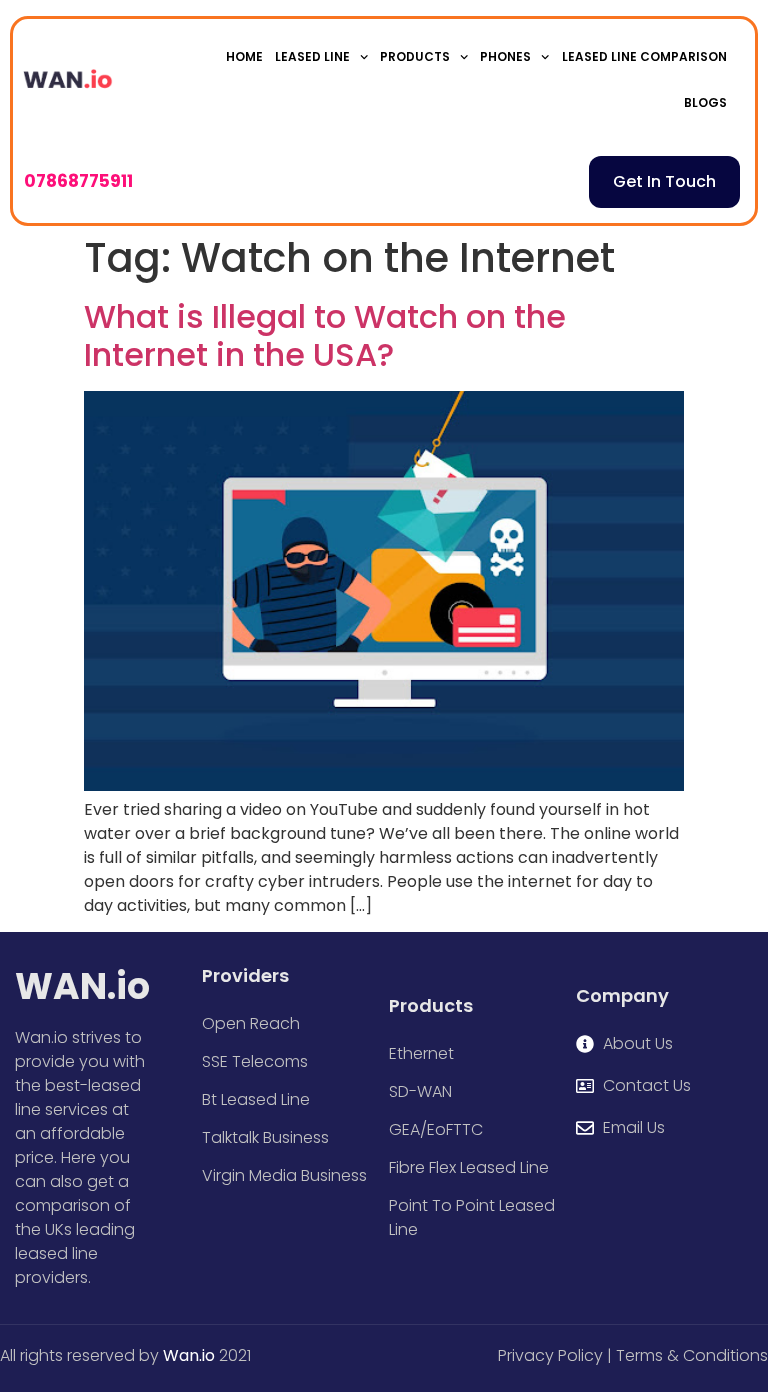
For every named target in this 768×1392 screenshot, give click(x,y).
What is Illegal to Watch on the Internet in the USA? (325, 335)
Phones (505, 56)
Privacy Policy (550, 1355)
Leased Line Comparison (644, 56)
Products (415, 56)
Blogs (705, 102)
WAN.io (82, 986)
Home (244, 56)
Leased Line (312, 56)
